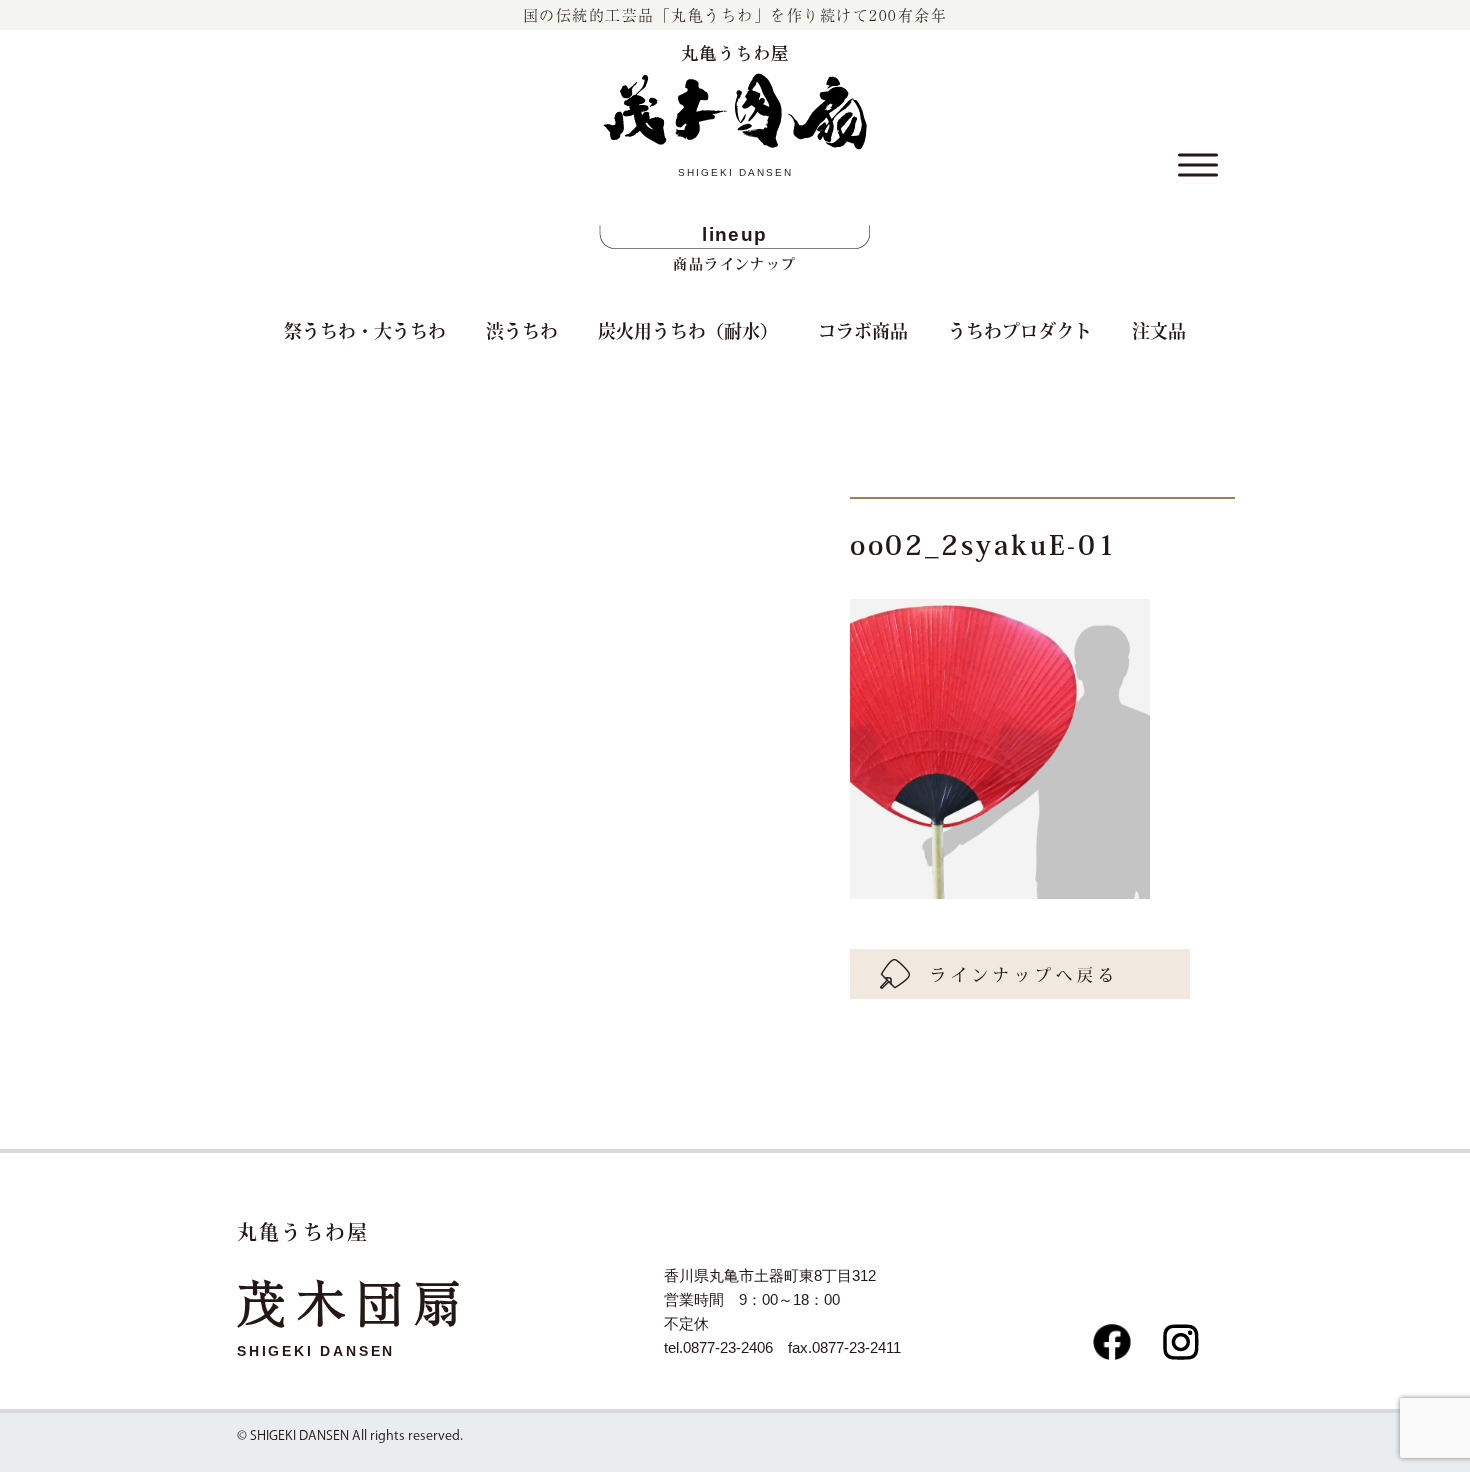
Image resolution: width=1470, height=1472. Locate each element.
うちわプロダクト (1020, 330)
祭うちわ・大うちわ (365, 330)
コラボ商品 (863, 330)
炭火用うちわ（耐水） (688, 330)
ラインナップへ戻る (1024, 974)
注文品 (1159, 330)
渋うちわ (522, 330)
